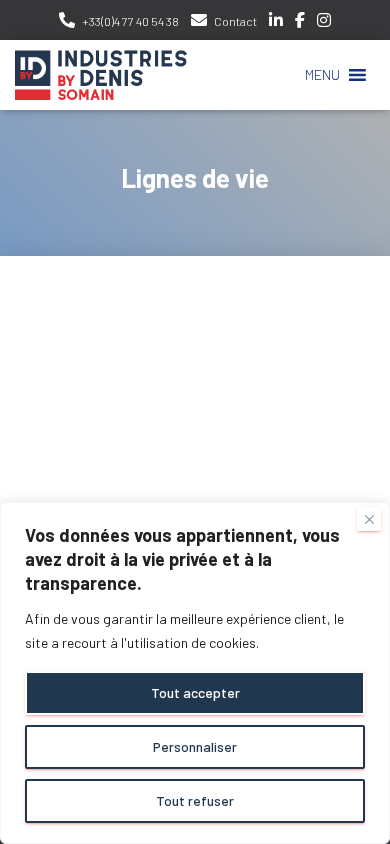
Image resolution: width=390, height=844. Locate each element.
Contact (235, 21)
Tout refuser (195, 800)
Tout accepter (195, 692)
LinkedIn (276, 23)
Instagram (324, 23)
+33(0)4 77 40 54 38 (130, 21)
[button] (322, 75)
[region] (195, 673)
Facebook (300, 23)
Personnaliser (195, 746)
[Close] (369, 519)
